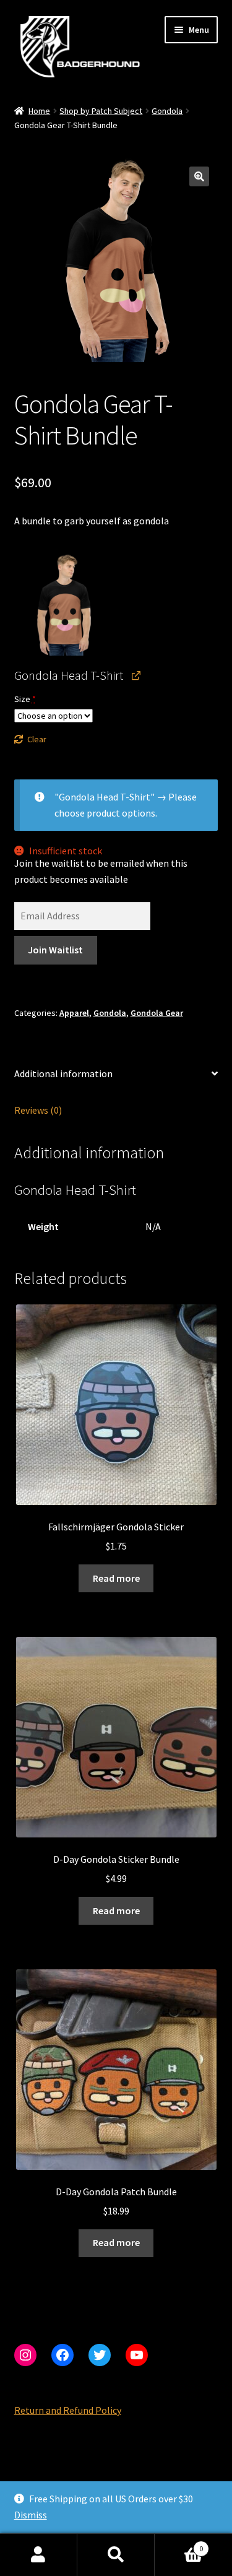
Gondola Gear (157, 1013)
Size (25, 699)
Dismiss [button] (31, 2515)
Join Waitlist (55, 950)
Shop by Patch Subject (101, 111)
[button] (199, 176)
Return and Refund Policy (68, 2410)
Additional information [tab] (63, 1073)
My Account (39, 2555)
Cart (179, 2544)
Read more (116, 1578)
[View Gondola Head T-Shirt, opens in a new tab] (136, 675)
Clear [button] (37, 739)
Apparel (74, 1013)
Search (116, 2555)
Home (39, 111)
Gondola (167, 111)
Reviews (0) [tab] (38, 1110)
